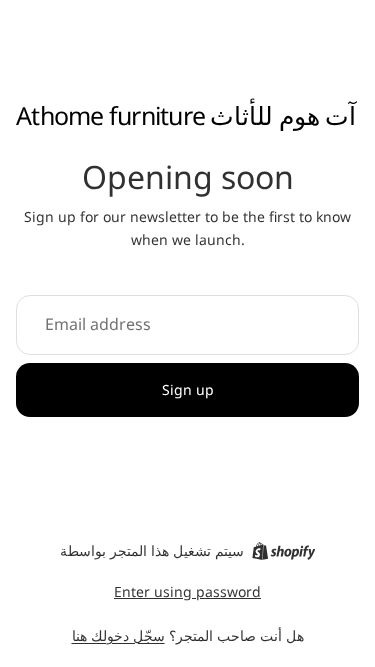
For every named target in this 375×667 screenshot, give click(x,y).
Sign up (188, 389)
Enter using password (187, 591)
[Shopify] (283, 551)
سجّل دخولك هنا (118, 635)
